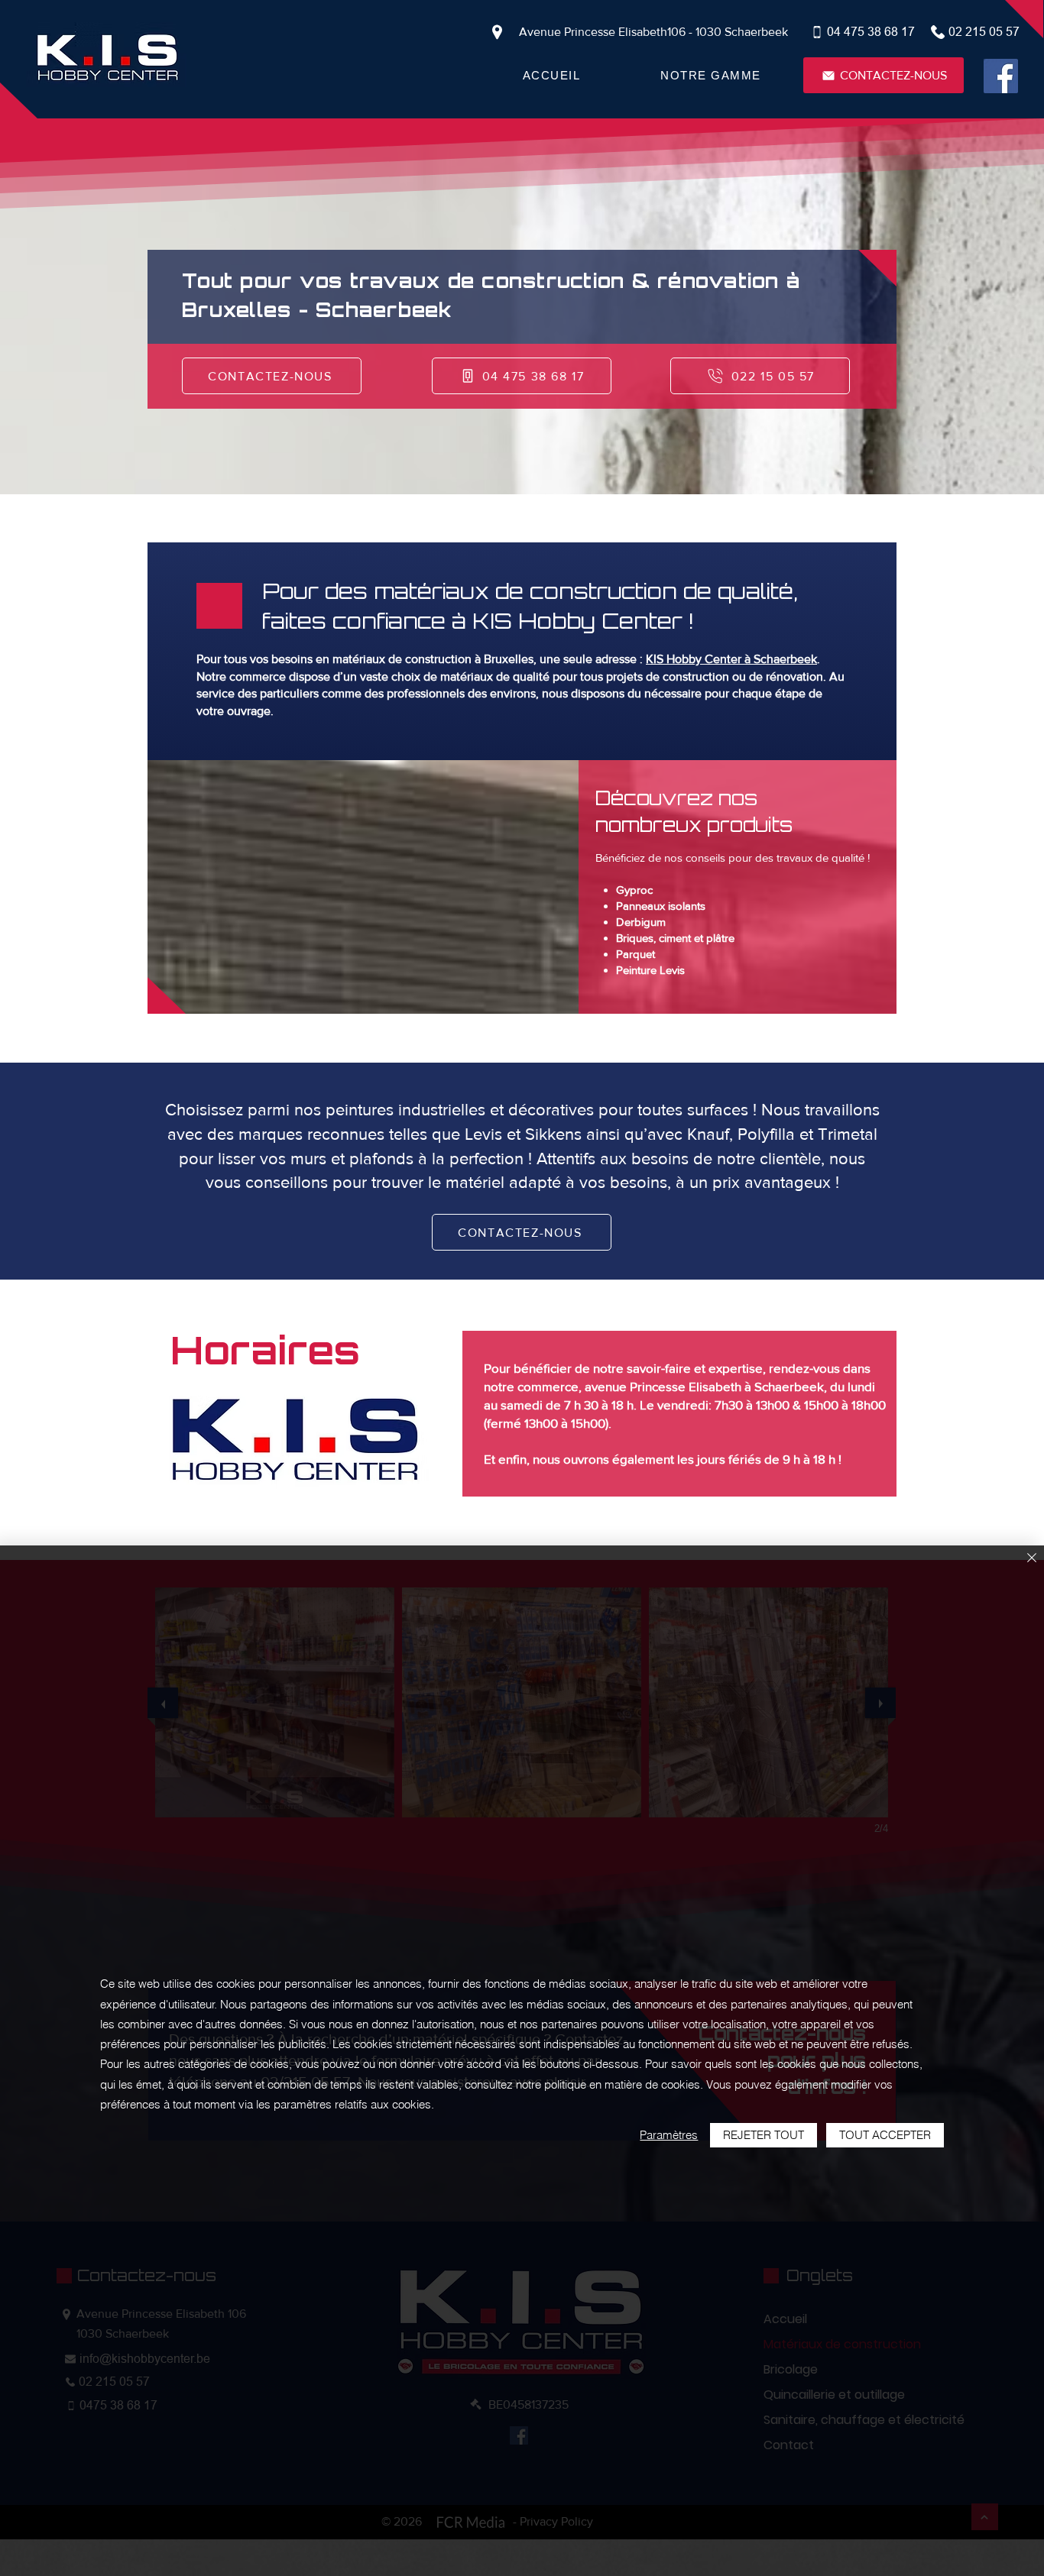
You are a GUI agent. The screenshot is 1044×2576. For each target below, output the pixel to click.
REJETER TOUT (764, 2135)
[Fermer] (1032, 1559)
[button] (711, 75)
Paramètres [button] (669, 2135)
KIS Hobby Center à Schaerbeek (731, 659)
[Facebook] (1001, 76)
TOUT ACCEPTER (885, 2135)
